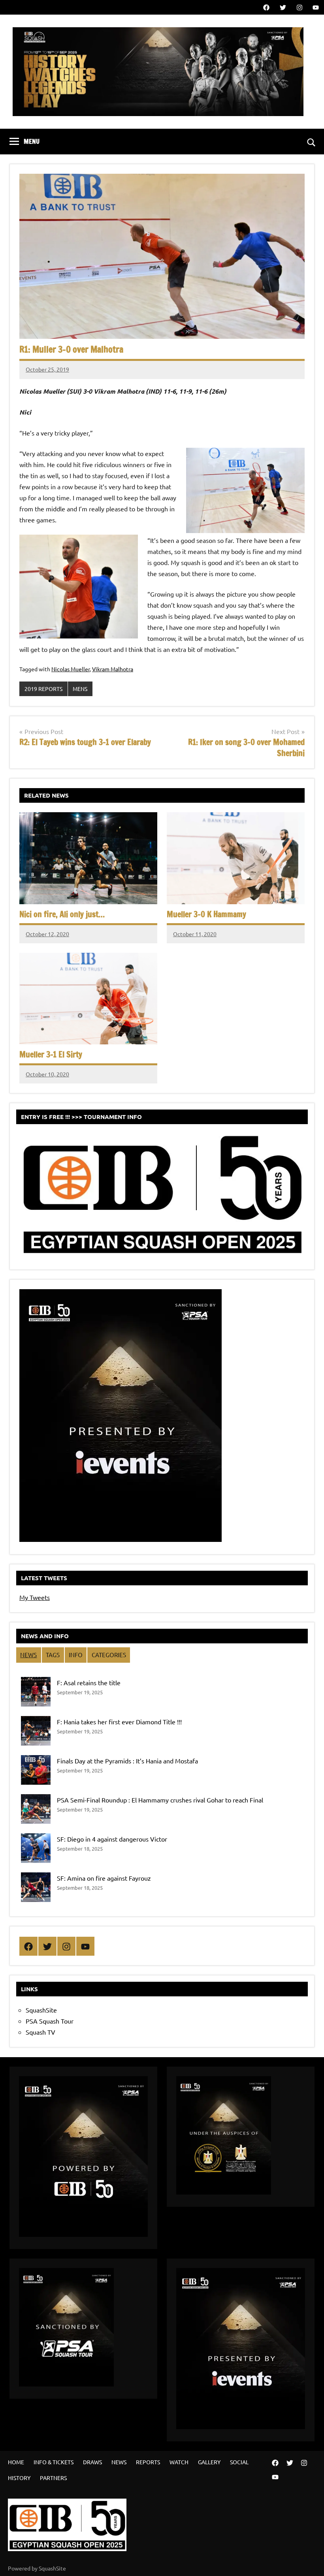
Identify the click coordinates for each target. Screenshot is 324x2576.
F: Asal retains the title (89, 1682)
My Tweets (35, 1597)
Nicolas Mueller (71, 669)
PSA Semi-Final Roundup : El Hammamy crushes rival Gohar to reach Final (160, 1800)
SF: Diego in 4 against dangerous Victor (112, 1839)
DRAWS (92, 2462)
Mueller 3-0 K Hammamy (206, 914)
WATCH (179, 2462)
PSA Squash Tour (50, 2021)
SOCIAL (239, 2462)
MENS (80, 689)
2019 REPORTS (43, 689)
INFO (76, 1655)
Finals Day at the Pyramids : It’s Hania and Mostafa (127, 1761)
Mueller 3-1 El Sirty (51, 1054)
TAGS (53, 1655)
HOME (16, 2462)
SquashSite (41, 2010)
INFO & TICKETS (54, 2462)
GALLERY (209, 2462)
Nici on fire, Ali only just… (62, 914)
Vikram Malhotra (113, 669)
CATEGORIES (109, 1655)
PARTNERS (53, 2478)
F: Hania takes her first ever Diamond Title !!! (119, 1722)
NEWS (28, 1655)
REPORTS (148, 2462)
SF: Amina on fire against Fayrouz (104, 1878)
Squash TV (40, 2032)
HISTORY (19, 2478)
